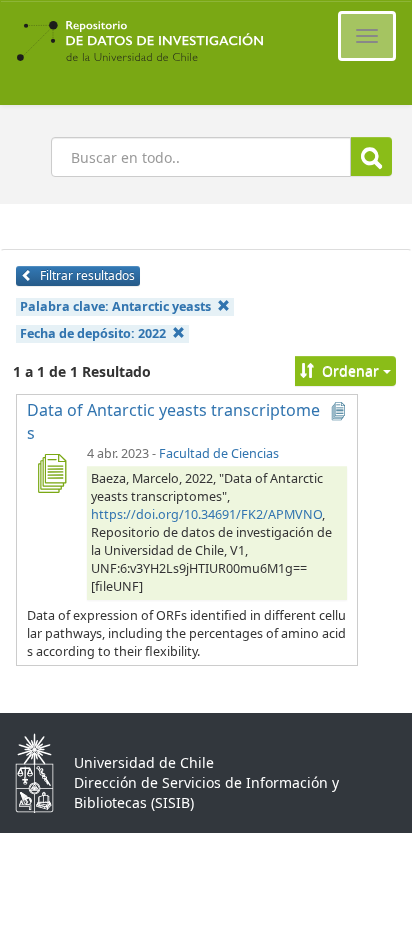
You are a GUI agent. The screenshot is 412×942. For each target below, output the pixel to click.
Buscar (371, 156)
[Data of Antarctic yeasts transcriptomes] (51, 473)
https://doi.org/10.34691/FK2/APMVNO (206, 514)
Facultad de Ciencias (219, 453)
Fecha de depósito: (93, 333)
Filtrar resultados (86, 275)
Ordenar (350, 370)
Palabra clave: (115, 306)
